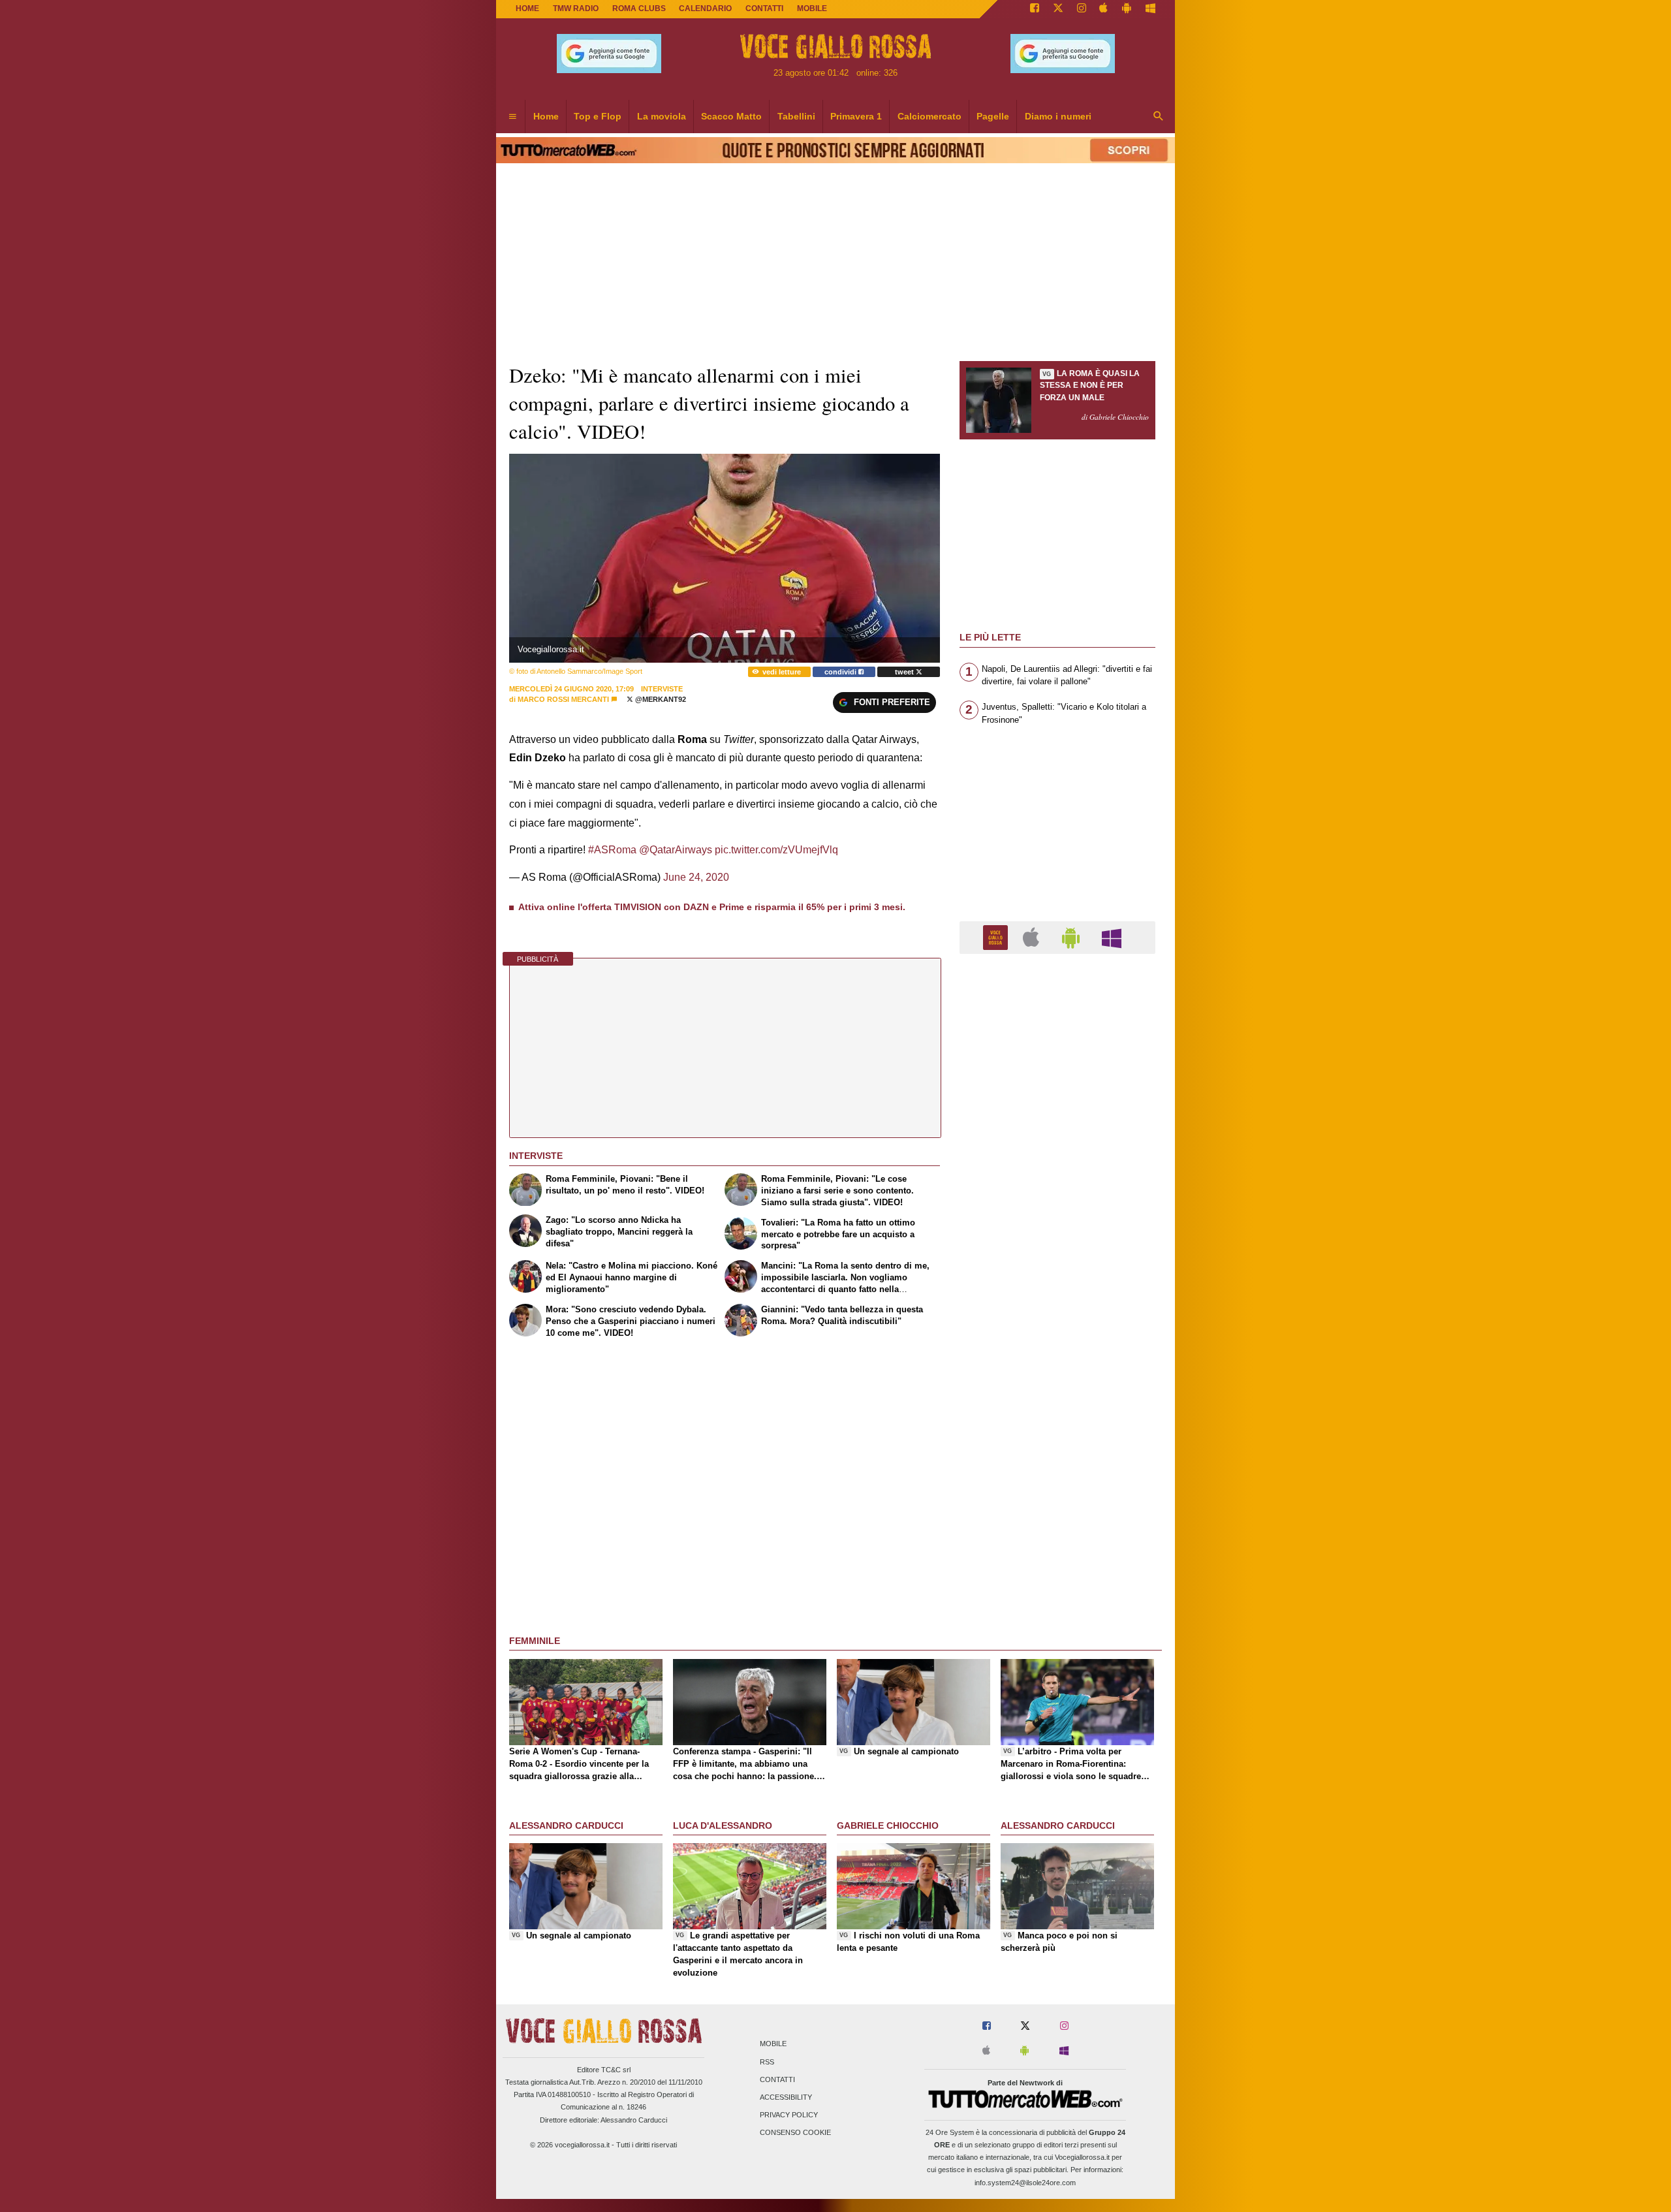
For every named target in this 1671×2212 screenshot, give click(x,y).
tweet (905, 672)
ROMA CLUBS (639, 8)
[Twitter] (1058, 9)
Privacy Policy (789, 2115)
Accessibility (786, 2097)
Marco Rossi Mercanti (563, 699)
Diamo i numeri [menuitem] (1058, 116)
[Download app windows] (1150, 9)
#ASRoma (612, 850)
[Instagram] (1082, 9)
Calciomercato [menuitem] (929, 116)
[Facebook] (1035, 9)
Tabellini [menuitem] (796, 116)
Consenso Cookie (795, 2133)
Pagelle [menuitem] (993, 116)
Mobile (773, 2044)
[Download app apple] (1104, 9)
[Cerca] (1159, 117)
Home (527, 8)
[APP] (997, 937)
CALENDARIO (705, 8)
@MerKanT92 (660, 699)
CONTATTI (764, 8)
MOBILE (812, 8)
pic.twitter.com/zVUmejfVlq (776, 850)
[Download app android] (1127, 9)
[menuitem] (512, 117)
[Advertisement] (1057, 1470)
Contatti (777, 2079)
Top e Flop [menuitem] (598, 116)
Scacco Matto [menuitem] (731, 116)
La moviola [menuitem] (662, 116)
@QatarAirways (676, 850)
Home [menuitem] (546, 116)
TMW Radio (576, 8)
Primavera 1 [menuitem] (856, 116)
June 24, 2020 (696, 877)
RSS (767, 2062)
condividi (841, 672)
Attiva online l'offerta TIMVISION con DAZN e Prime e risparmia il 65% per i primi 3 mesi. (712, 907)
